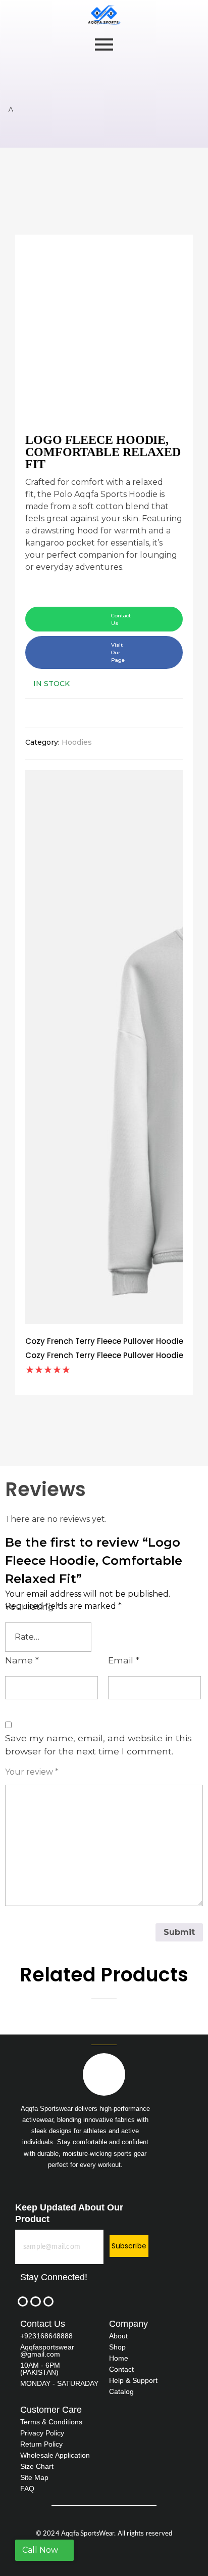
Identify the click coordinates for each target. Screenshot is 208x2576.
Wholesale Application (55, 2455)
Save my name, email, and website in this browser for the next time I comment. (98, 1745)
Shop (117, 2347)
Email (124, 1660)
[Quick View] (87, 1370)
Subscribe (129, 2246)
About (118, 2336)
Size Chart (37, 2466)
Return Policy (41, 2444)
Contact (121, 2369)
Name (22, 1660)
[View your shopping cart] (11, 110)
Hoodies (77, 742)
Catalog (121, 2391)
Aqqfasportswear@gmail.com (47, 2351)
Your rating (33, 1607)
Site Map (34, 2477)
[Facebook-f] (23, 2301)
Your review (32, 1772)
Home (119, 2358)
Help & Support (133, 2380)
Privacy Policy (42, 2433)
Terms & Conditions (51, 2422)
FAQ (27, 2489)
